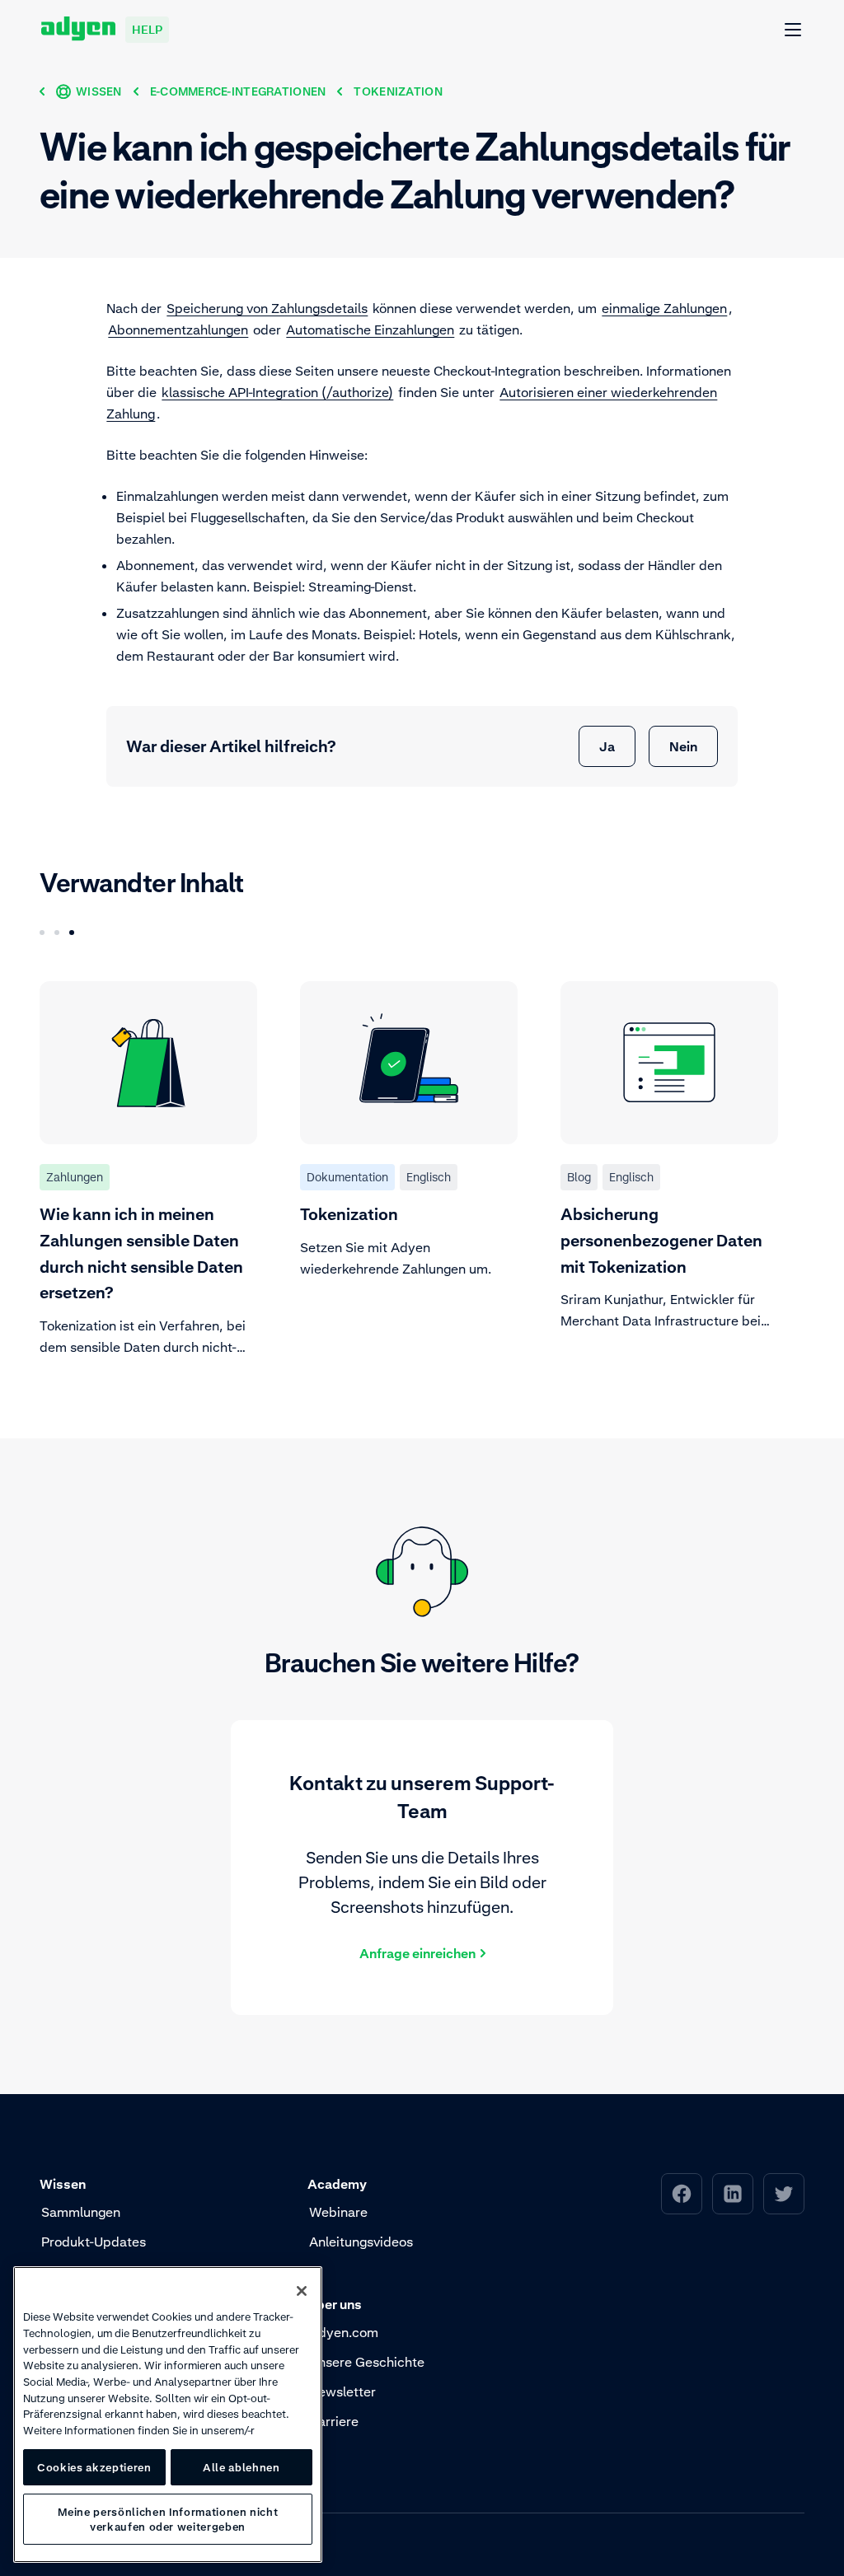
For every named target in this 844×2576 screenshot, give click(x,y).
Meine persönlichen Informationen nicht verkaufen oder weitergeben (168, 2519)
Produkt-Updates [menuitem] (94, 2242)
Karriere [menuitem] (334, 2421)
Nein (683, 746)
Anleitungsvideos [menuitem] (361, 2242)
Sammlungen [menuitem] (81, 2212)
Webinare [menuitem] (338, 2212)
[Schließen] (302, 2291)
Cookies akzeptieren (94, 2467)
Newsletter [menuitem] (342, 2391)
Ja (607, 746)
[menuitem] (682, 2194)
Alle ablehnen (241, 2467)
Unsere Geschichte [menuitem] (367, 2362)
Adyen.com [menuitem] (344, 2332)
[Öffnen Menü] (794, 30)
